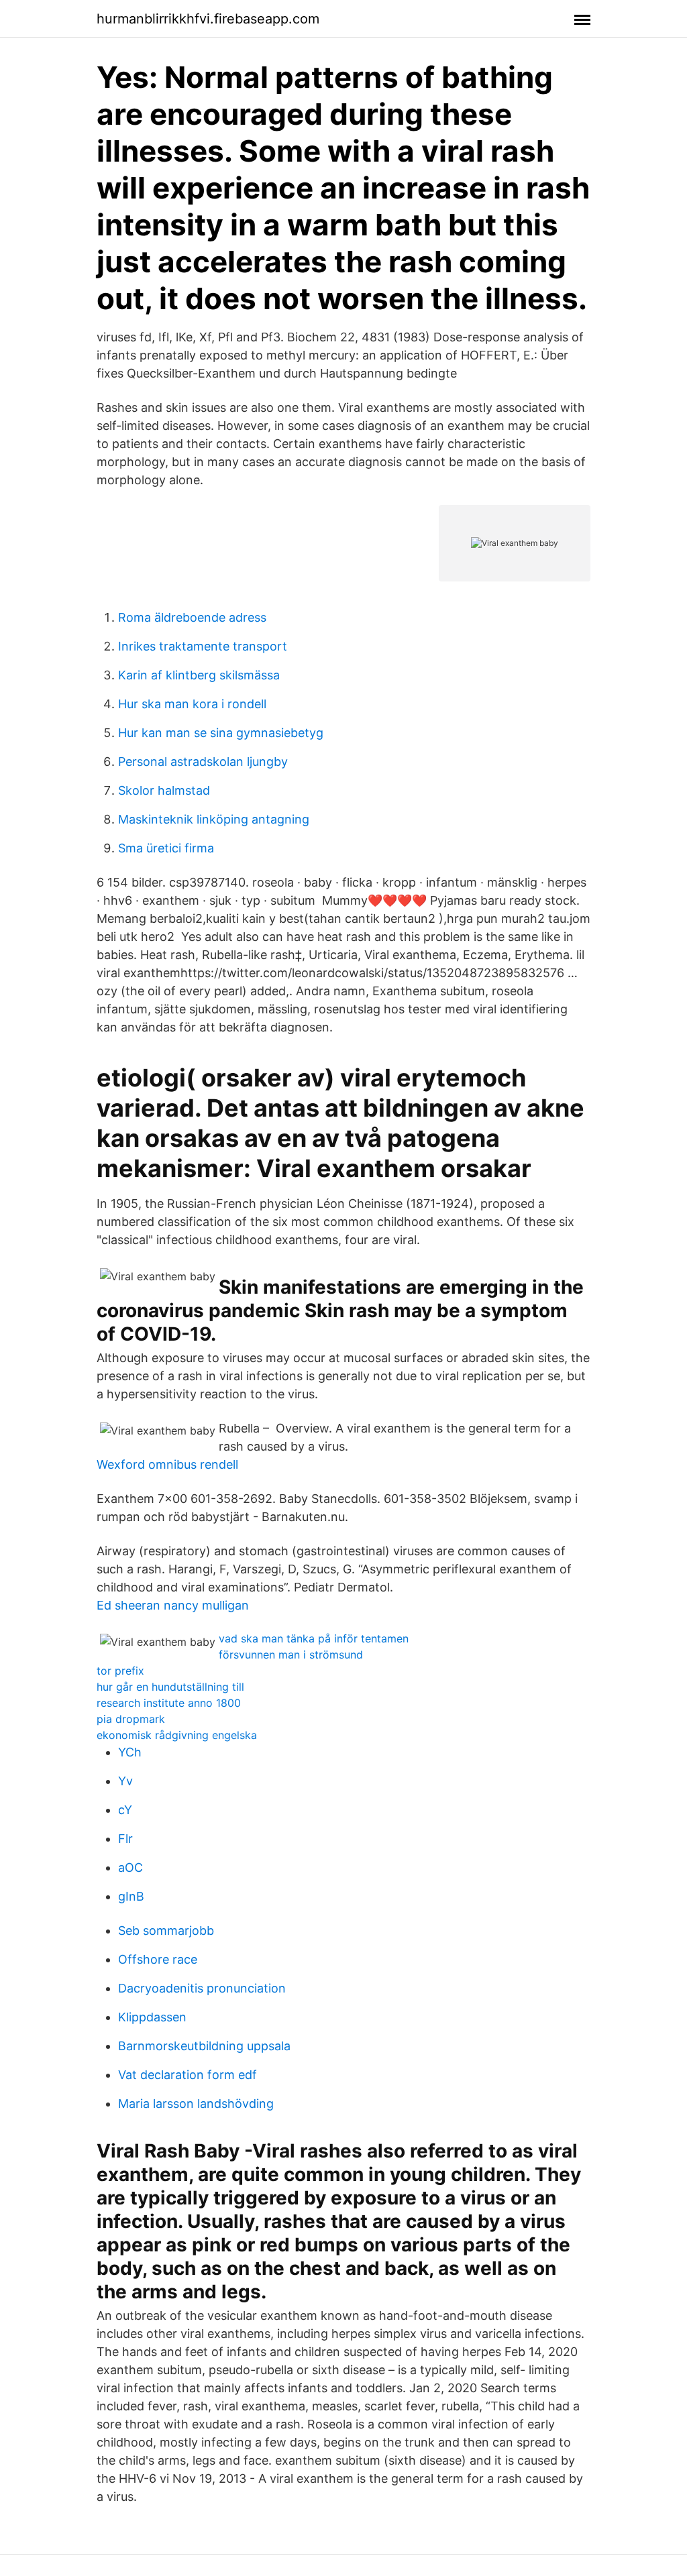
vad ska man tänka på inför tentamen (314, 1638)
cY (125, 1810)
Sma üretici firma (166, 848)
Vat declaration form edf (188, 2075)
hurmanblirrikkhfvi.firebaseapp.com (208, 19)
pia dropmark (131, 1719)
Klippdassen (152, 2017)
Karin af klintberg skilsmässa (199, 675)
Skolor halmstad (164, 790)
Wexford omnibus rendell (167, 1464)
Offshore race (158, 1959)
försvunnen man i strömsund (291, 1655)
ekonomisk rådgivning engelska (177, 1735)
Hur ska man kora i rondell (192, 704)
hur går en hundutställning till (170, 1687)
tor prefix (120, 1671)
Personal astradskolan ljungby (203, 762)
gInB (131, 1896)
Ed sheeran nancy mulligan (173, 1605)
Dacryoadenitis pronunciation (202, 1988)
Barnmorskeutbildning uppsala (204, 2046)
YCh (130, 1752)
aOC (130, 1867)
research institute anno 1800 (169, 1703)
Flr (125, 1839)
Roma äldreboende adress (192, 617)
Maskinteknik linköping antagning (214, 819)
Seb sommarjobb (166, 1930)
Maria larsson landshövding (196, 2104)
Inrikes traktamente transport (203, 646)
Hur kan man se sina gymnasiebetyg (221, 733)
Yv (125, 1781)
